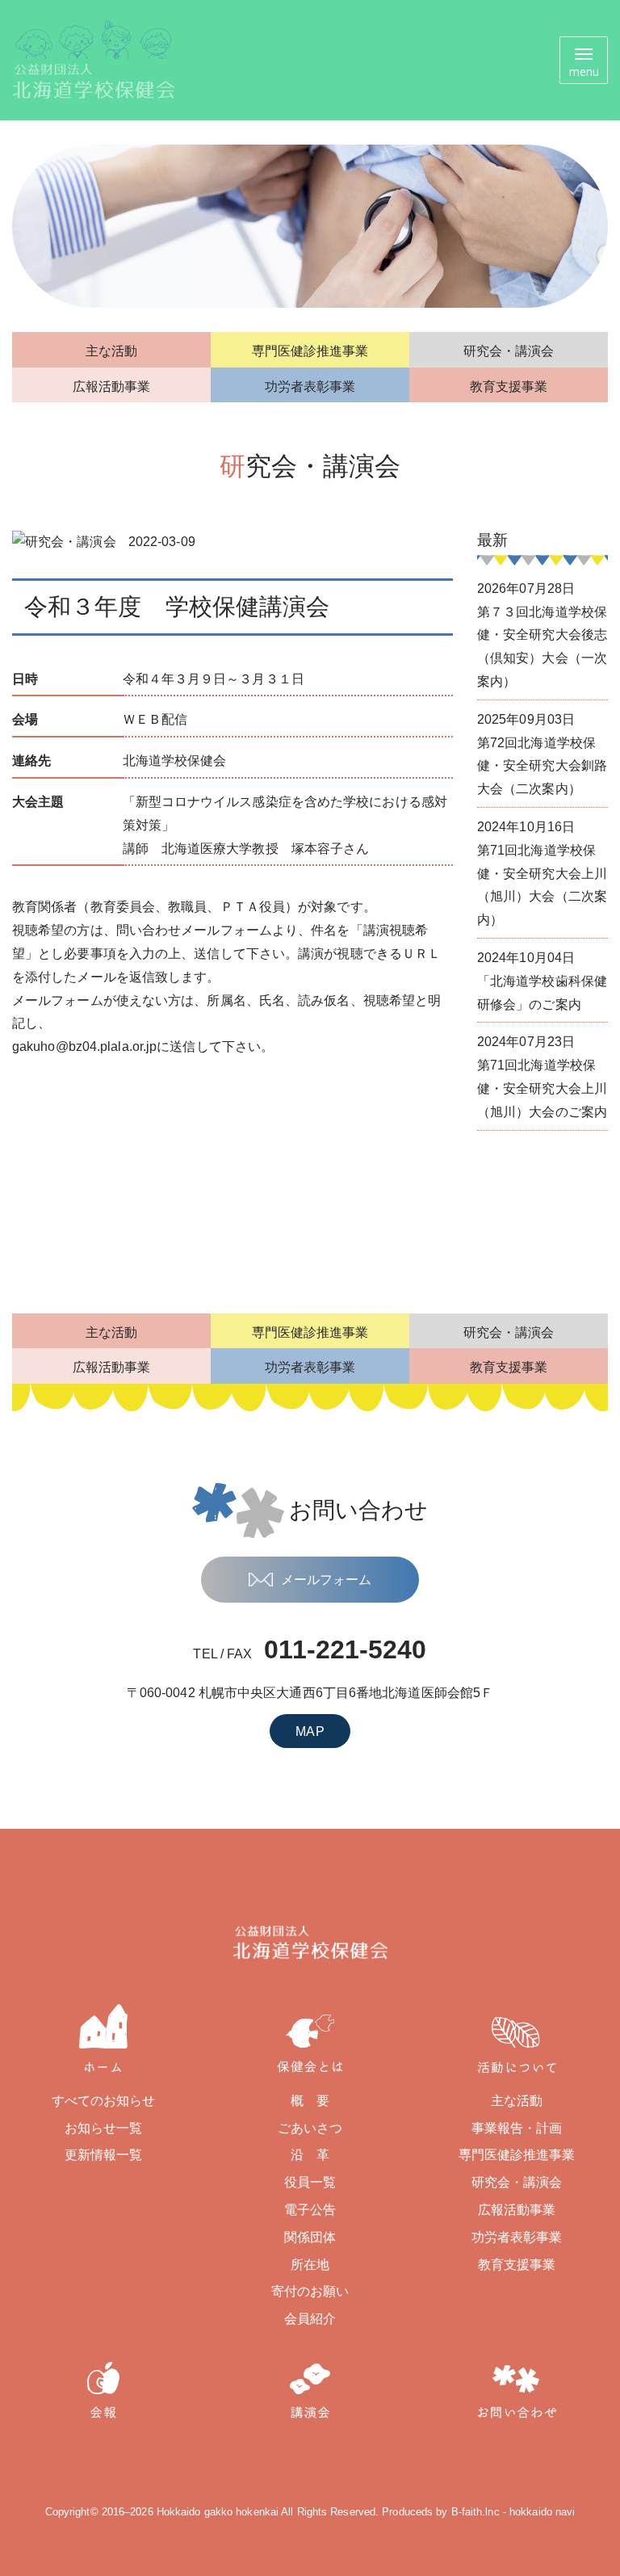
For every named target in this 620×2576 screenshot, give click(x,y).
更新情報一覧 (104, 2155)
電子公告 (310, 2210)
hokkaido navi (542, 2512)
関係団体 (310, 2237)
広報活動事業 (112, 387)
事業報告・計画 (517, 2128)
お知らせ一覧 (104, 2128)
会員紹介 (310, 2319)
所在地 (310, 2265)
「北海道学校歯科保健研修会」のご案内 (542, 981)
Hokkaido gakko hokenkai (218, 2512)
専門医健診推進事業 (310, 351)
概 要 (310, 2101)
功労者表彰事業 (310, 387)
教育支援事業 (509, 387)
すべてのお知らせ (104, 2101)
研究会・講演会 (509, 351)
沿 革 (310, 2155)
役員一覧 (310, 2182)
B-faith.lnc (475, 2512)
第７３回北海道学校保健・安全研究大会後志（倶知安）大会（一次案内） (542, 635)
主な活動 (111, 351)
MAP (310, 1731)
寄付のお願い (310, 2291)
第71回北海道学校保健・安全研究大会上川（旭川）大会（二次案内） (542, 873)
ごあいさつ (310, 2128)
